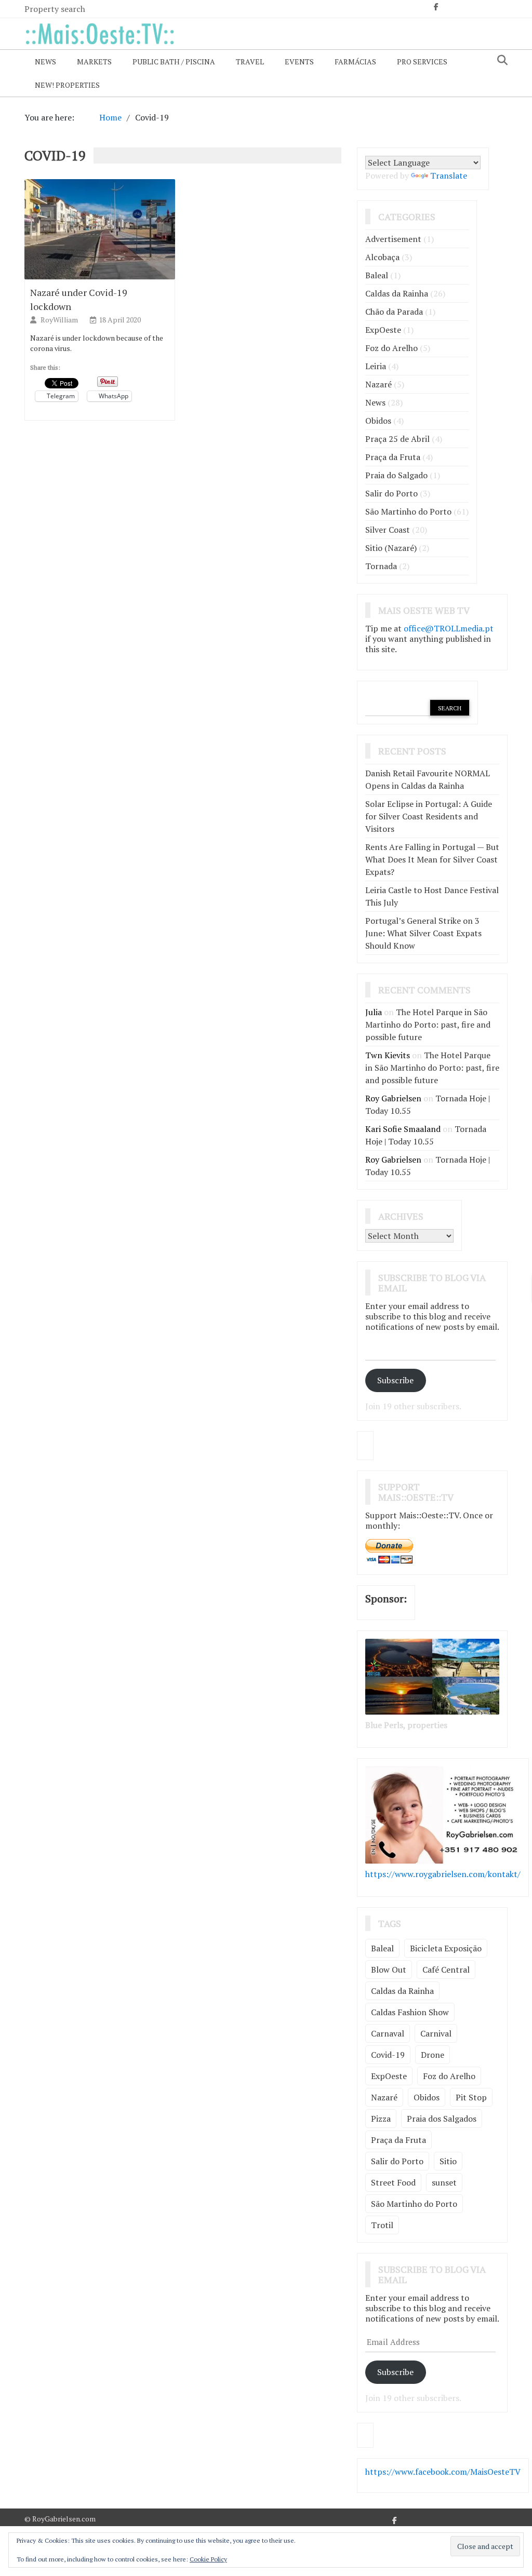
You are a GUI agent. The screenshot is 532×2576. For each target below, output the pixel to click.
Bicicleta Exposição (446, 1948)
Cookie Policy (208, 2559)
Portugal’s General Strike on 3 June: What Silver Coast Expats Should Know (423, 933)
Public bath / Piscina (174, 62)
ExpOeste (383, 330)
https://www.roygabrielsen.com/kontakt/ (443, 1874)
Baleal (377, 275)
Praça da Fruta (393, 457)
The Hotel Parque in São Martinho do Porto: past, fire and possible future (428, 1024)
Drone (433, 2055)
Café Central (446, 1970)
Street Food (393, 2182)
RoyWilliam (60, 320)
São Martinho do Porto (408, 511)
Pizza (381, 2119)
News (45, 62)
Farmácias (355, 62)
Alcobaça (382, 257)
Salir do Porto (391, 493)
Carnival (436, 2033)
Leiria (376, 366)
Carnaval (388, 2033)
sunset (444, 2182)
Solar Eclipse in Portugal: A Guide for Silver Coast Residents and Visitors (429, 816)
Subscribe (395, 1380)
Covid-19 (388, 2055)
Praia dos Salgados (442, 2119)
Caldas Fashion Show (410, 2012)
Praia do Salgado (396, 475)
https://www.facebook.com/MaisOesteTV (443, 2472)
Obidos (378, 421)
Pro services (422, 62)
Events (299, 62)
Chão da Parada (394, 312)
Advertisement (393, 239)
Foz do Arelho (391, 348)
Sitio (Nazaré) (391, 548)
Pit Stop (471, 2097)
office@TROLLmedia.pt (449, 628)
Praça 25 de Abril (397, 439)
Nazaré (378, 384)
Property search (55, 9)
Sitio (448, 2161)
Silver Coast (388, 530)
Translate (449, 176)
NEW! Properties (67, 85)
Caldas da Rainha (397, 293)
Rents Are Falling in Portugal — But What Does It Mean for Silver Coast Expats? (432, 859)
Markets (94, 62)
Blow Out (389, 1970)
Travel (250, 62)
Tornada (381, 566)
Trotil (382, 2225)
